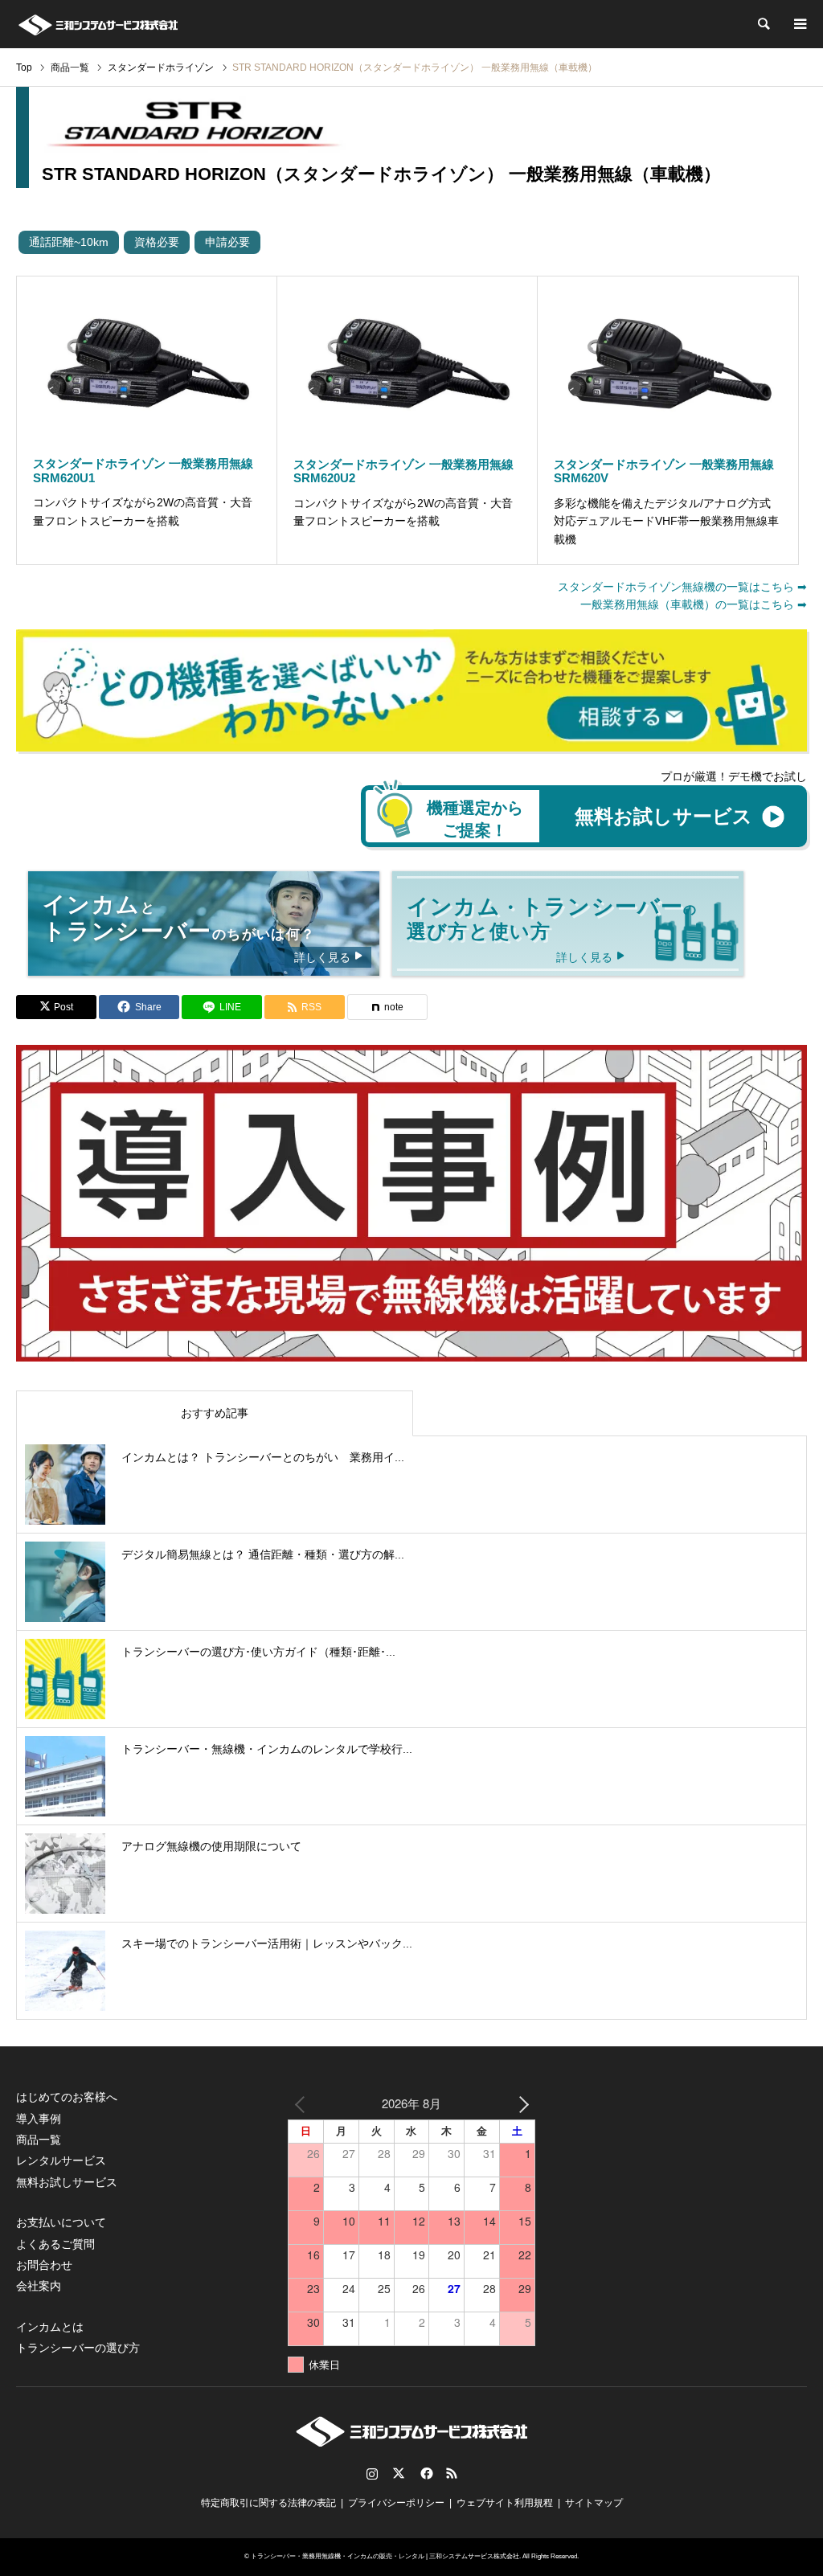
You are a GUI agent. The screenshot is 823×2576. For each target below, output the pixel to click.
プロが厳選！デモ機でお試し (734, 776)
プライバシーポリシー (396, 2503)
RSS (452, 2473)
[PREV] (303, 2103)
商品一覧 (39, 2140)
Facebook (425, 2473)
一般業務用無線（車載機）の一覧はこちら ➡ (694, 604)
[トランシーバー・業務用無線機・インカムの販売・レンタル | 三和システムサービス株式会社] (98, 24)
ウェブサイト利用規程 (505, 2503)
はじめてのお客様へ (67, 2097)
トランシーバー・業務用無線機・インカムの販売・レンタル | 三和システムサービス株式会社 (385, 2556)
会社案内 (39, 2286)
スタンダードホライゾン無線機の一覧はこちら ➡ (682, 587)
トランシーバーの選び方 (78, 2348)
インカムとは (50, 2327)
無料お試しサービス (67, 2182)
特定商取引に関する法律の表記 (268, 2503)
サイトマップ (594, 2503)
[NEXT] (520, 2103)
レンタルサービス (61, 2160)
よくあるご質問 (55, 2244)
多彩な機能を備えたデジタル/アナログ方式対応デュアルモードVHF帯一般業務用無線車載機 (666, 521)
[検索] (763, 24)
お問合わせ (44, 2265)
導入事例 (39, 2119)
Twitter (399, 2473)
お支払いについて (61, 2222)
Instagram (372, 2473)
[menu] (799, 24)
